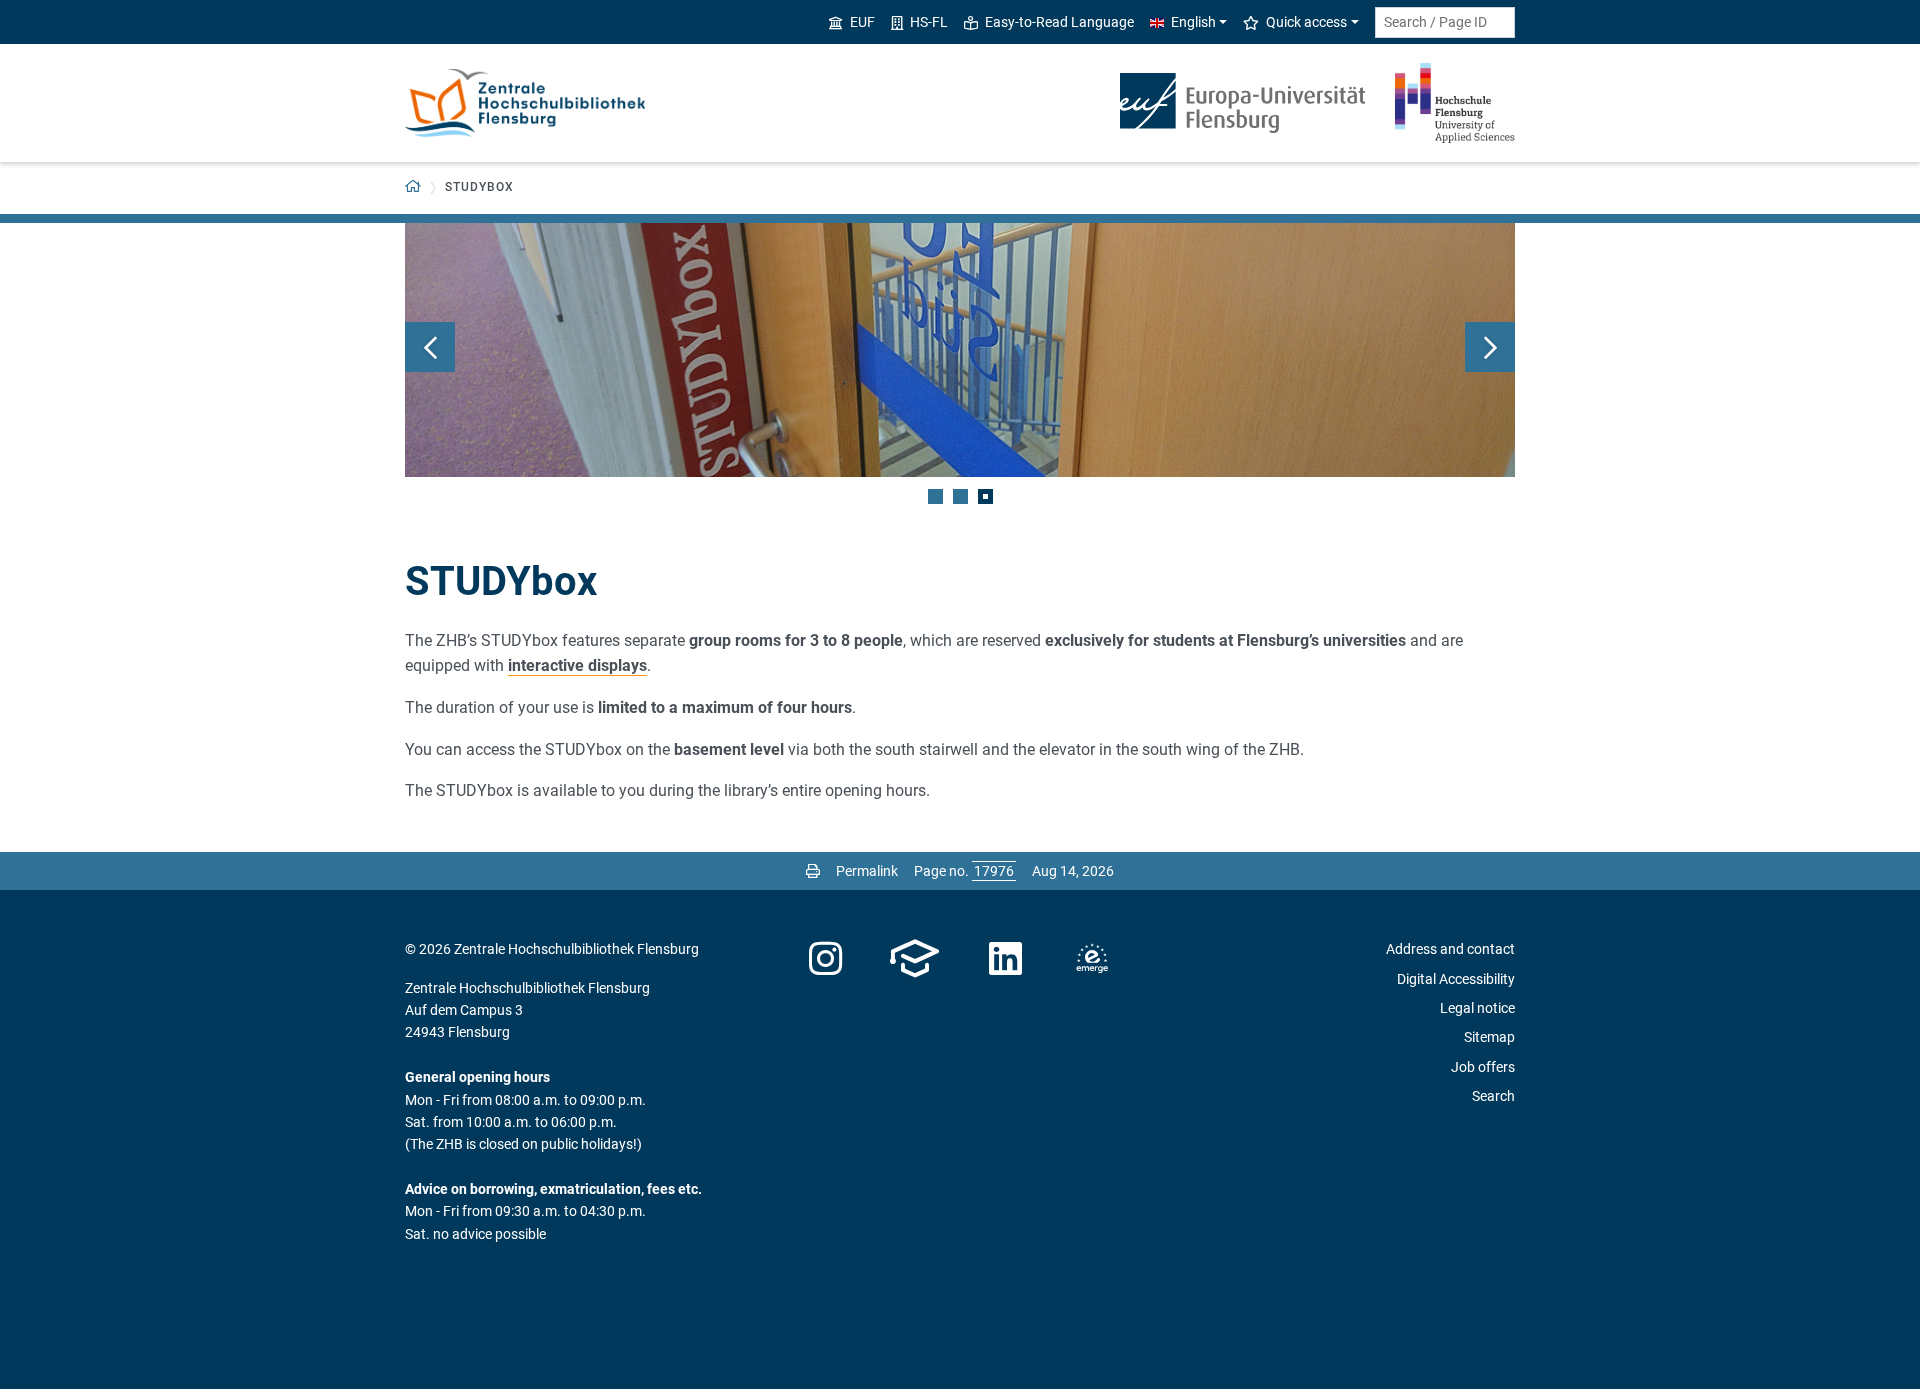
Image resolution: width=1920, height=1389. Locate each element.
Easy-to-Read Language (1059, 22)
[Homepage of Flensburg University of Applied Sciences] (1455, 103)
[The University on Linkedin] (1006, 959)
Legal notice (1477, 1008)
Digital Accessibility (1456, 979)
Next (1490, 347)
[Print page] (813, 871)
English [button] (1193, 22)
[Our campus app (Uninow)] (914, 959)
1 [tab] (935, 496)
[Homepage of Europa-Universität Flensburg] (1242, 103)
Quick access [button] (1306, 22)
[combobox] (1445, 22)
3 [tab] (985, 496)
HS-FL (929, 22)
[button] (413, 187)
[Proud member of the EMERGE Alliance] (1092, 959)
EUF (862, 22)
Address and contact (1450, 949)
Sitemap (1489, 1037)
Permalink (867, 871)
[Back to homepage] (525, 103)
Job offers (1483, 1067)
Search (1493, 1096)
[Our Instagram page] (825, 959)
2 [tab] (960, 496)
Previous (430, 347)
